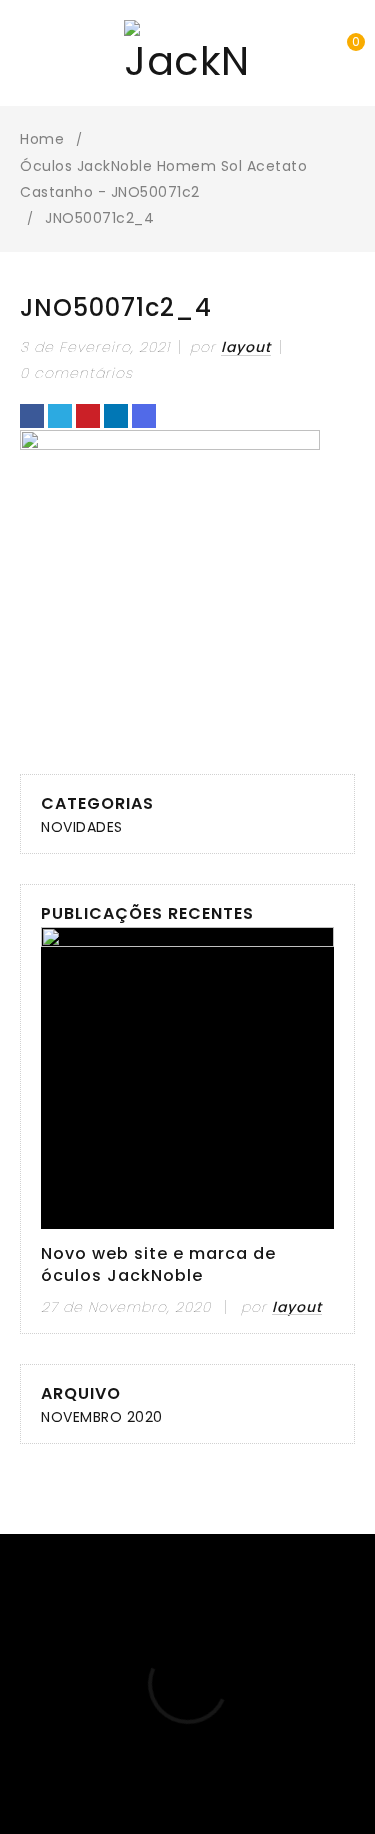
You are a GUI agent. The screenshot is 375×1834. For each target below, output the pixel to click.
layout (246, 347)
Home (42, 139)
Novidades (82, 827)
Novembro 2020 (102, 1417)
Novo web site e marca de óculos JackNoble (158, 1265)
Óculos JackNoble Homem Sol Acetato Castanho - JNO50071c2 (163, 179)
